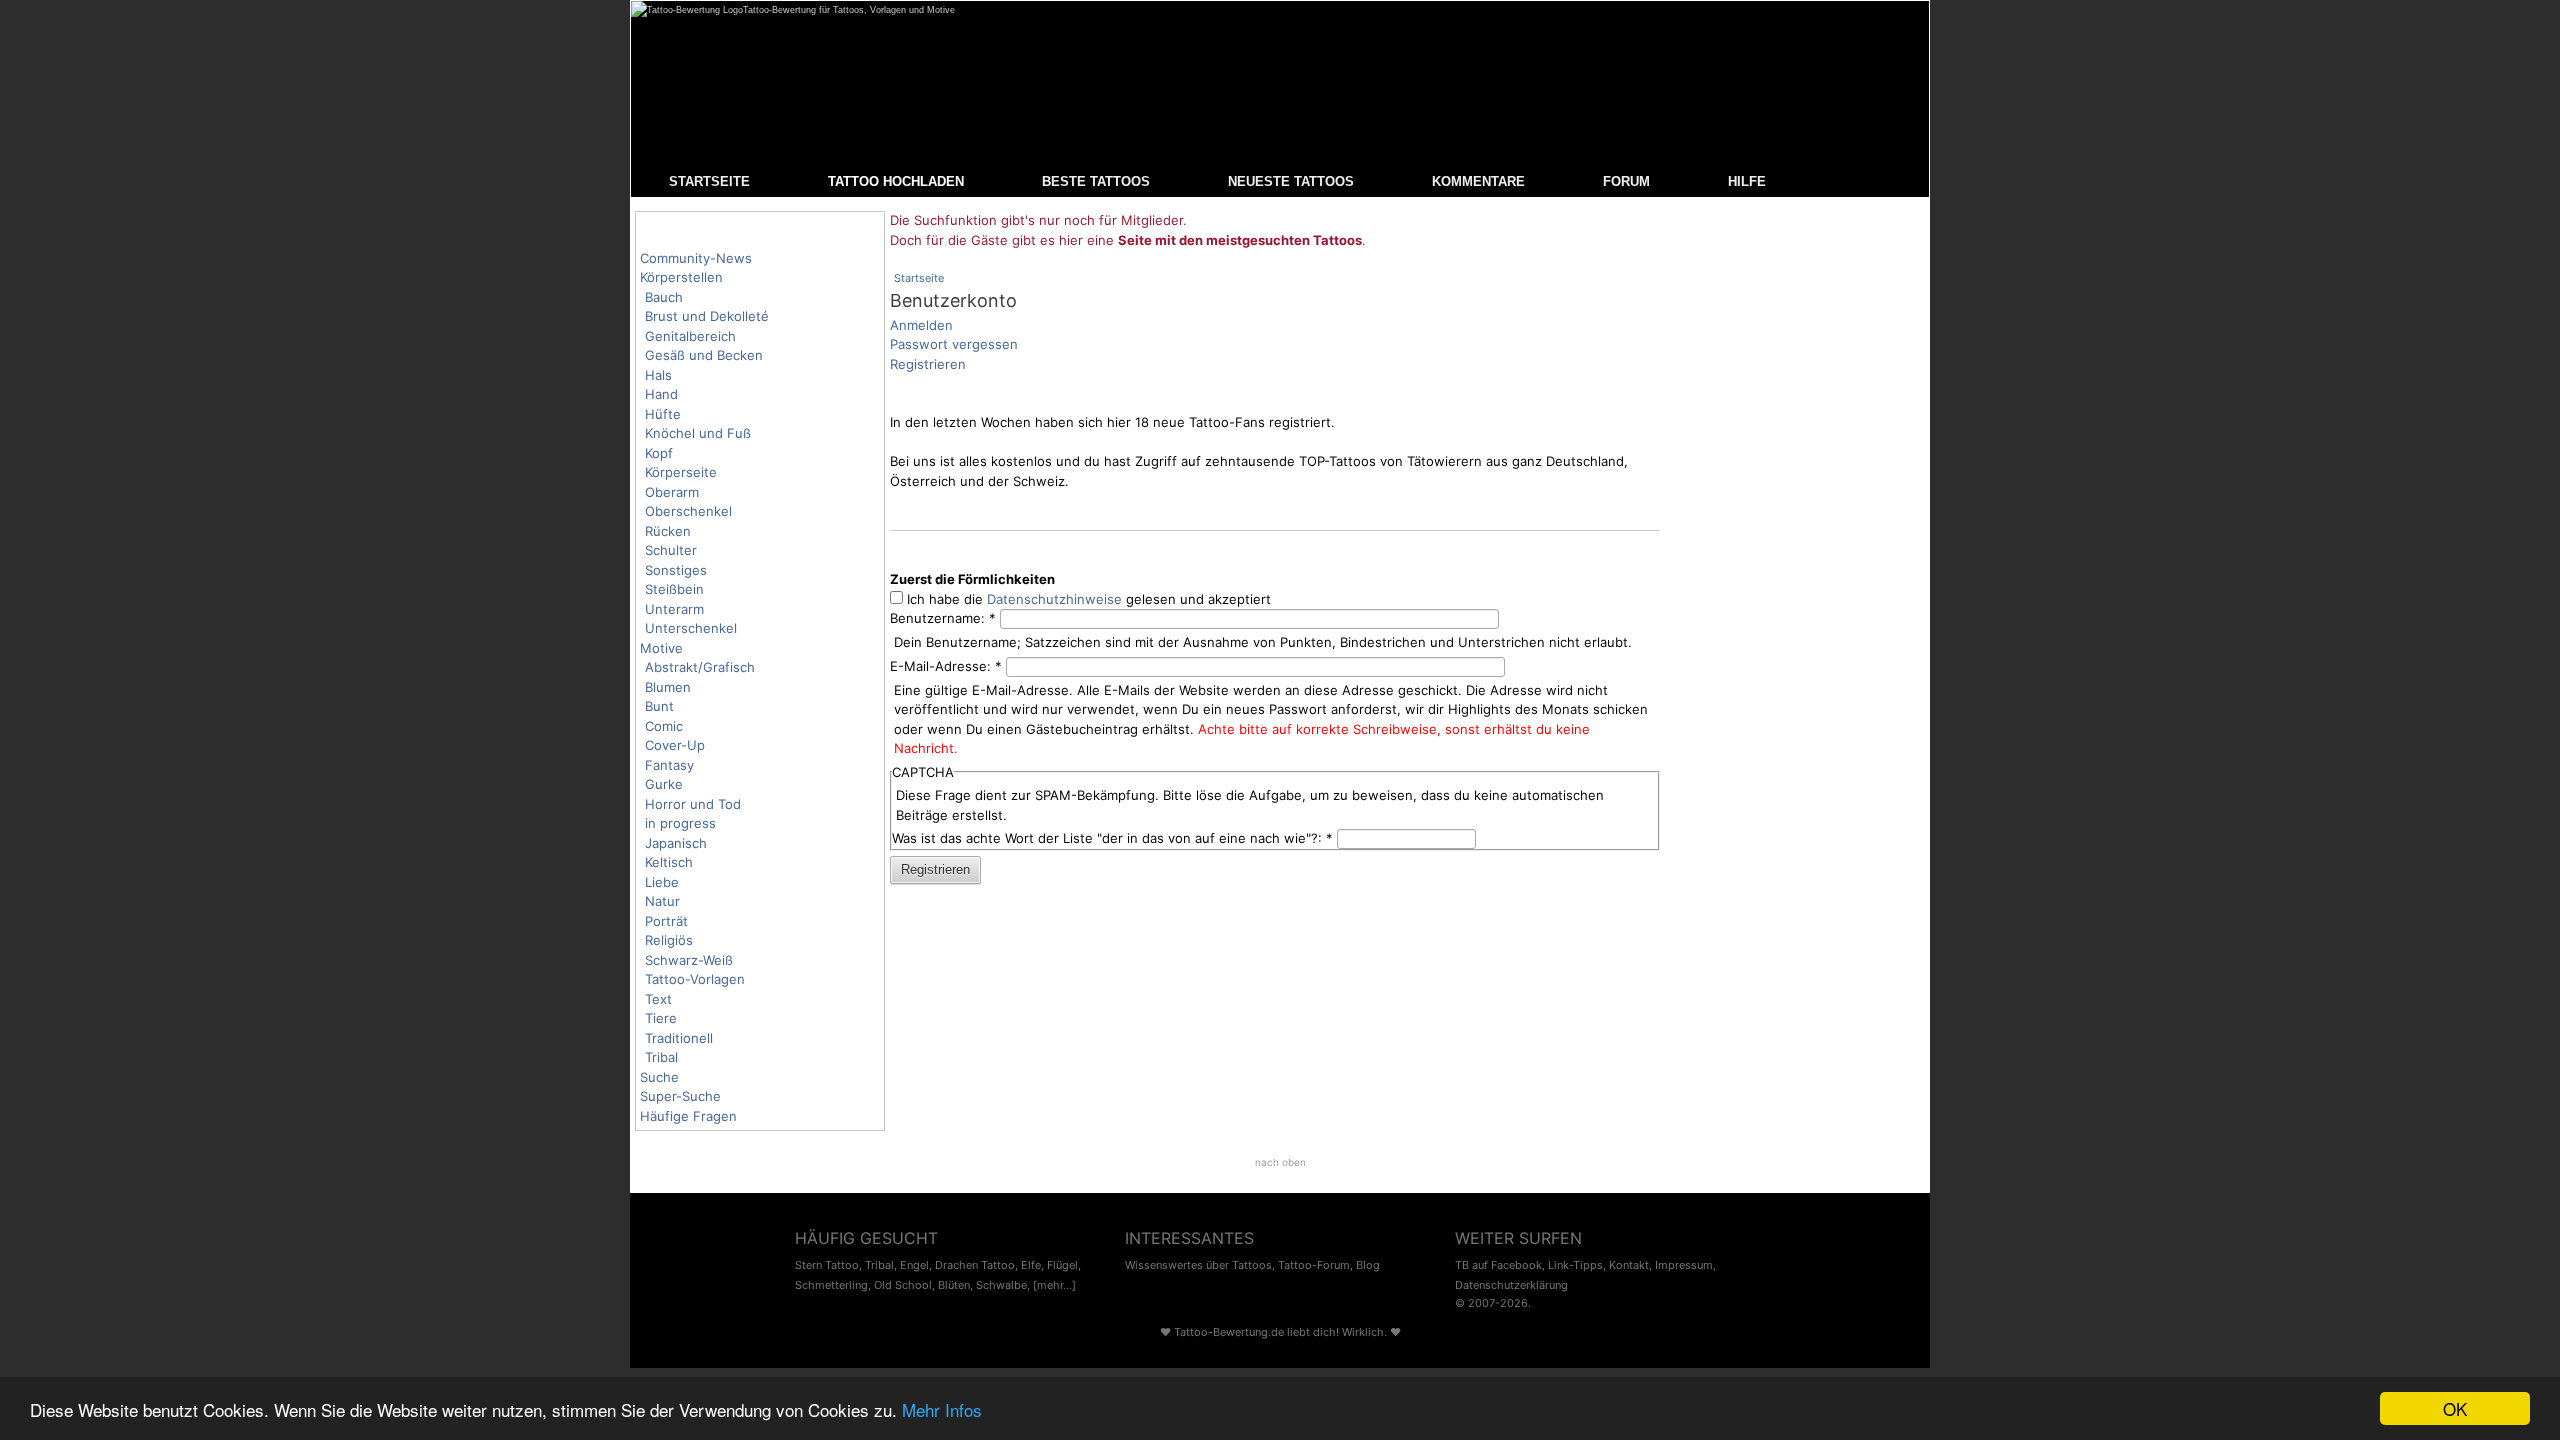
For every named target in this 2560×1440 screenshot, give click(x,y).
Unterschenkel (691, 628)
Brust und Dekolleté (707, 316)
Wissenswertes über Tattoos (1198, 1265)
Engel (914, 1265)
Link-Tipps (1575, 1265)
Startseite (919, 278)
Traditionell (679, 1038)
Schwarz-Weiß (689, 960)
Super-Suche (680, 1096)
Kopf (659, 453)
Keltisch (669, 862)
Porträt (666, 921)
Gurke (664, 784)
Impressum (1684, 1265)
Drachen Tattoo (975, 1265)
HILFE (1747, 181)
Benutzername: (943, 618)
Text (658, 999)
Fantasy (669, 765)
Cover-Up (675, 745)
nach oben (1280, 1162)
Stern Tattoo (827, 1265)
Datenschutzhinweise (1054, 599)
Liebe (662, 882)
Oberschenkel (688, 511)
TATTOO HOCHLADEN (896, 181)
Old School (903, 1285)
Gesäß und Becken (704, 355)
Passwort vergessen (954, 344)
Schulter (671, 550)
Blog (1368, 1265)
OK (2455, 1408)
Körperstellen (681, 277)
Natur (662, 901)
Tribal (661, 1057)
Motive (661, 648)
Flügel (1062, 1265)
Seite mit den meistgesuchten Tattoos (1240, 240)
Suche (659, 1077)
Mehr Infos (942, 1409)
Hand (661, 394)
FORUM (1626, 181)
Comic (664, 726)
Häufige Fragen (688, 1116)
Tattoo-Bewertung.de (1229, 1332)
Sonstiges (676, 570)
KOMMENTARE (1478, 181)
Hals (658, 375)
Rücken (668, 531)
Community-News (696, 258)
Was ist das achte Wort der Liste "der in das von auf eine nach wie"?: (1112, 838)
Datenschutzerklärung (1511, 1285)
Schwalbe (1001, 1285)
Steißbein (674, 589)
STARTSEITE (709, 181)
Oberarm (672, 492)
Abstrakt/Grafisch (700, 667)
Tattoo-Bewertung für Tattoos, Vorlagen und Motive (849, 10)
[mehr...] (1054, 1285)
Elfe (1031, 1265)
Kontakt (1629, 1265)
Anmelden (921, 325)
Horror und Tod (693, 804)
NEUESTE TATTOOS (1291, 181)
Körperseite (681, 472)
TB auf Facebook (1498, 1265)
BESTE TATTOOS (1096, 181)
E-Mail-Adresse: (946, 666)
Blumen (668, 687)
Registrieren (928, 364)
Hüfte (663, 414)
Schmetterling (831, 1285)
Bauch (664, 297)
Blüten (954, 1285)
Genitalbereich (690, 336)
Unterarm (674, 609)
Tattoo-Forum (1314, 1265)
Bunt (659, 706)
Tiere (661, 1018)
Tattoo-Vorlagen (695, 979)
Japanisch (676, 843)
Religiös (669, 940)
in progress (680, 823)
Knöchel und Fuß (698, 433)
